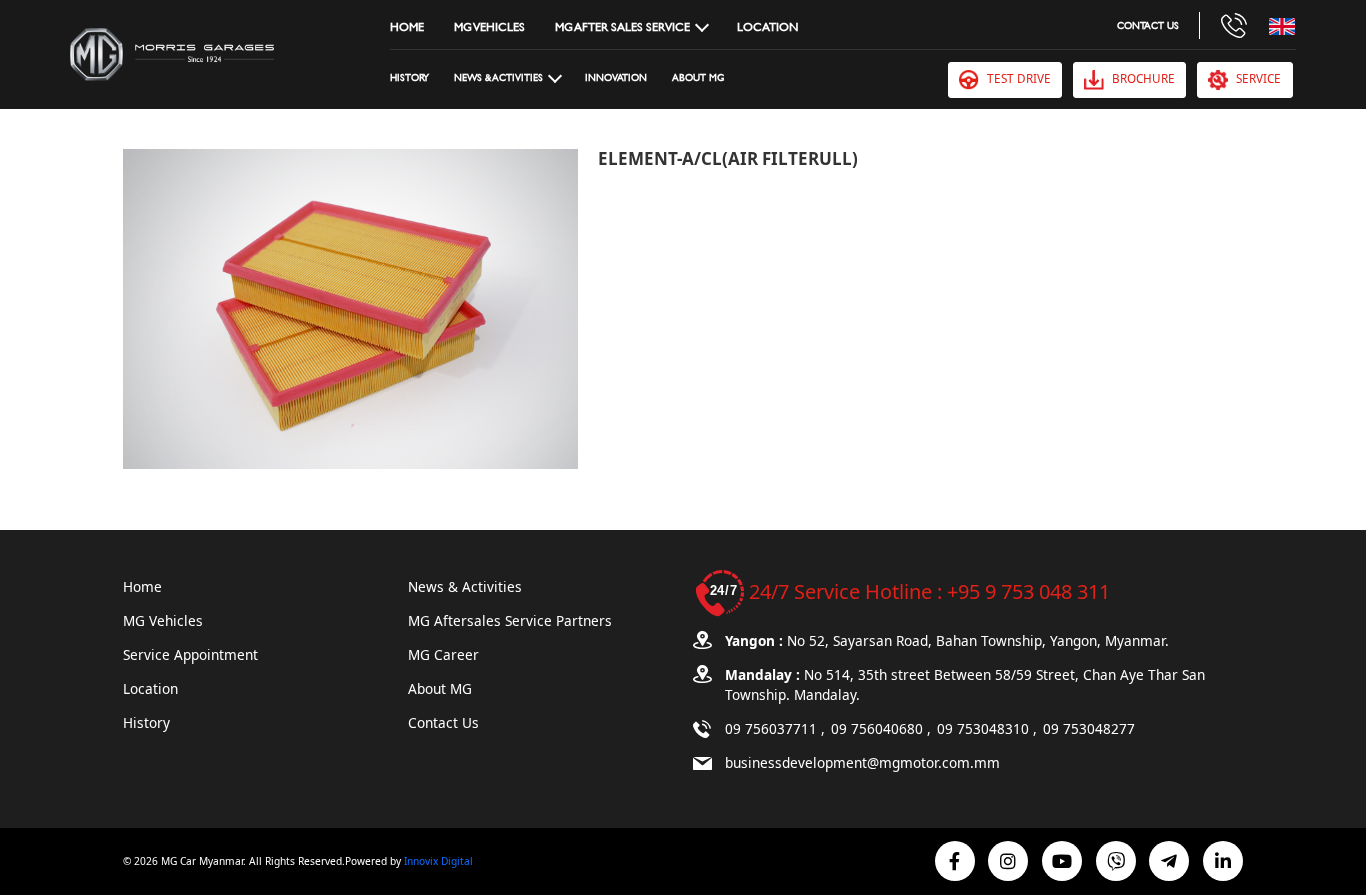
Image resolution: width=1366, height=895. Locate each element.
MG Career (443, 654)
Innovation (616, 77)
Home (407, 26)
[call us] (1233, 25)
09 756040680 (879, 728)
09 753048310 (985, 728)
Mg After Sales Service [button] (622, 26)
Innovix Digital (438, 861)
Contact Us (1148, 25)
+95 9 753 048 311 (1028, 591)
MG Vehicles (489, 26)
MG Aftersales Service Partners (510, 620)
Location (767, 26)
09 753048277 (1089, 728)
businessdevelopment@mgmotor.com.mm (862, 762)
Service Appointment (190, 654)
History (409, 77)
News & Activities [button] (498, 77)
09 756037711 (773, 728)
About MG (698, 77)
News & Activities (465, 586)
